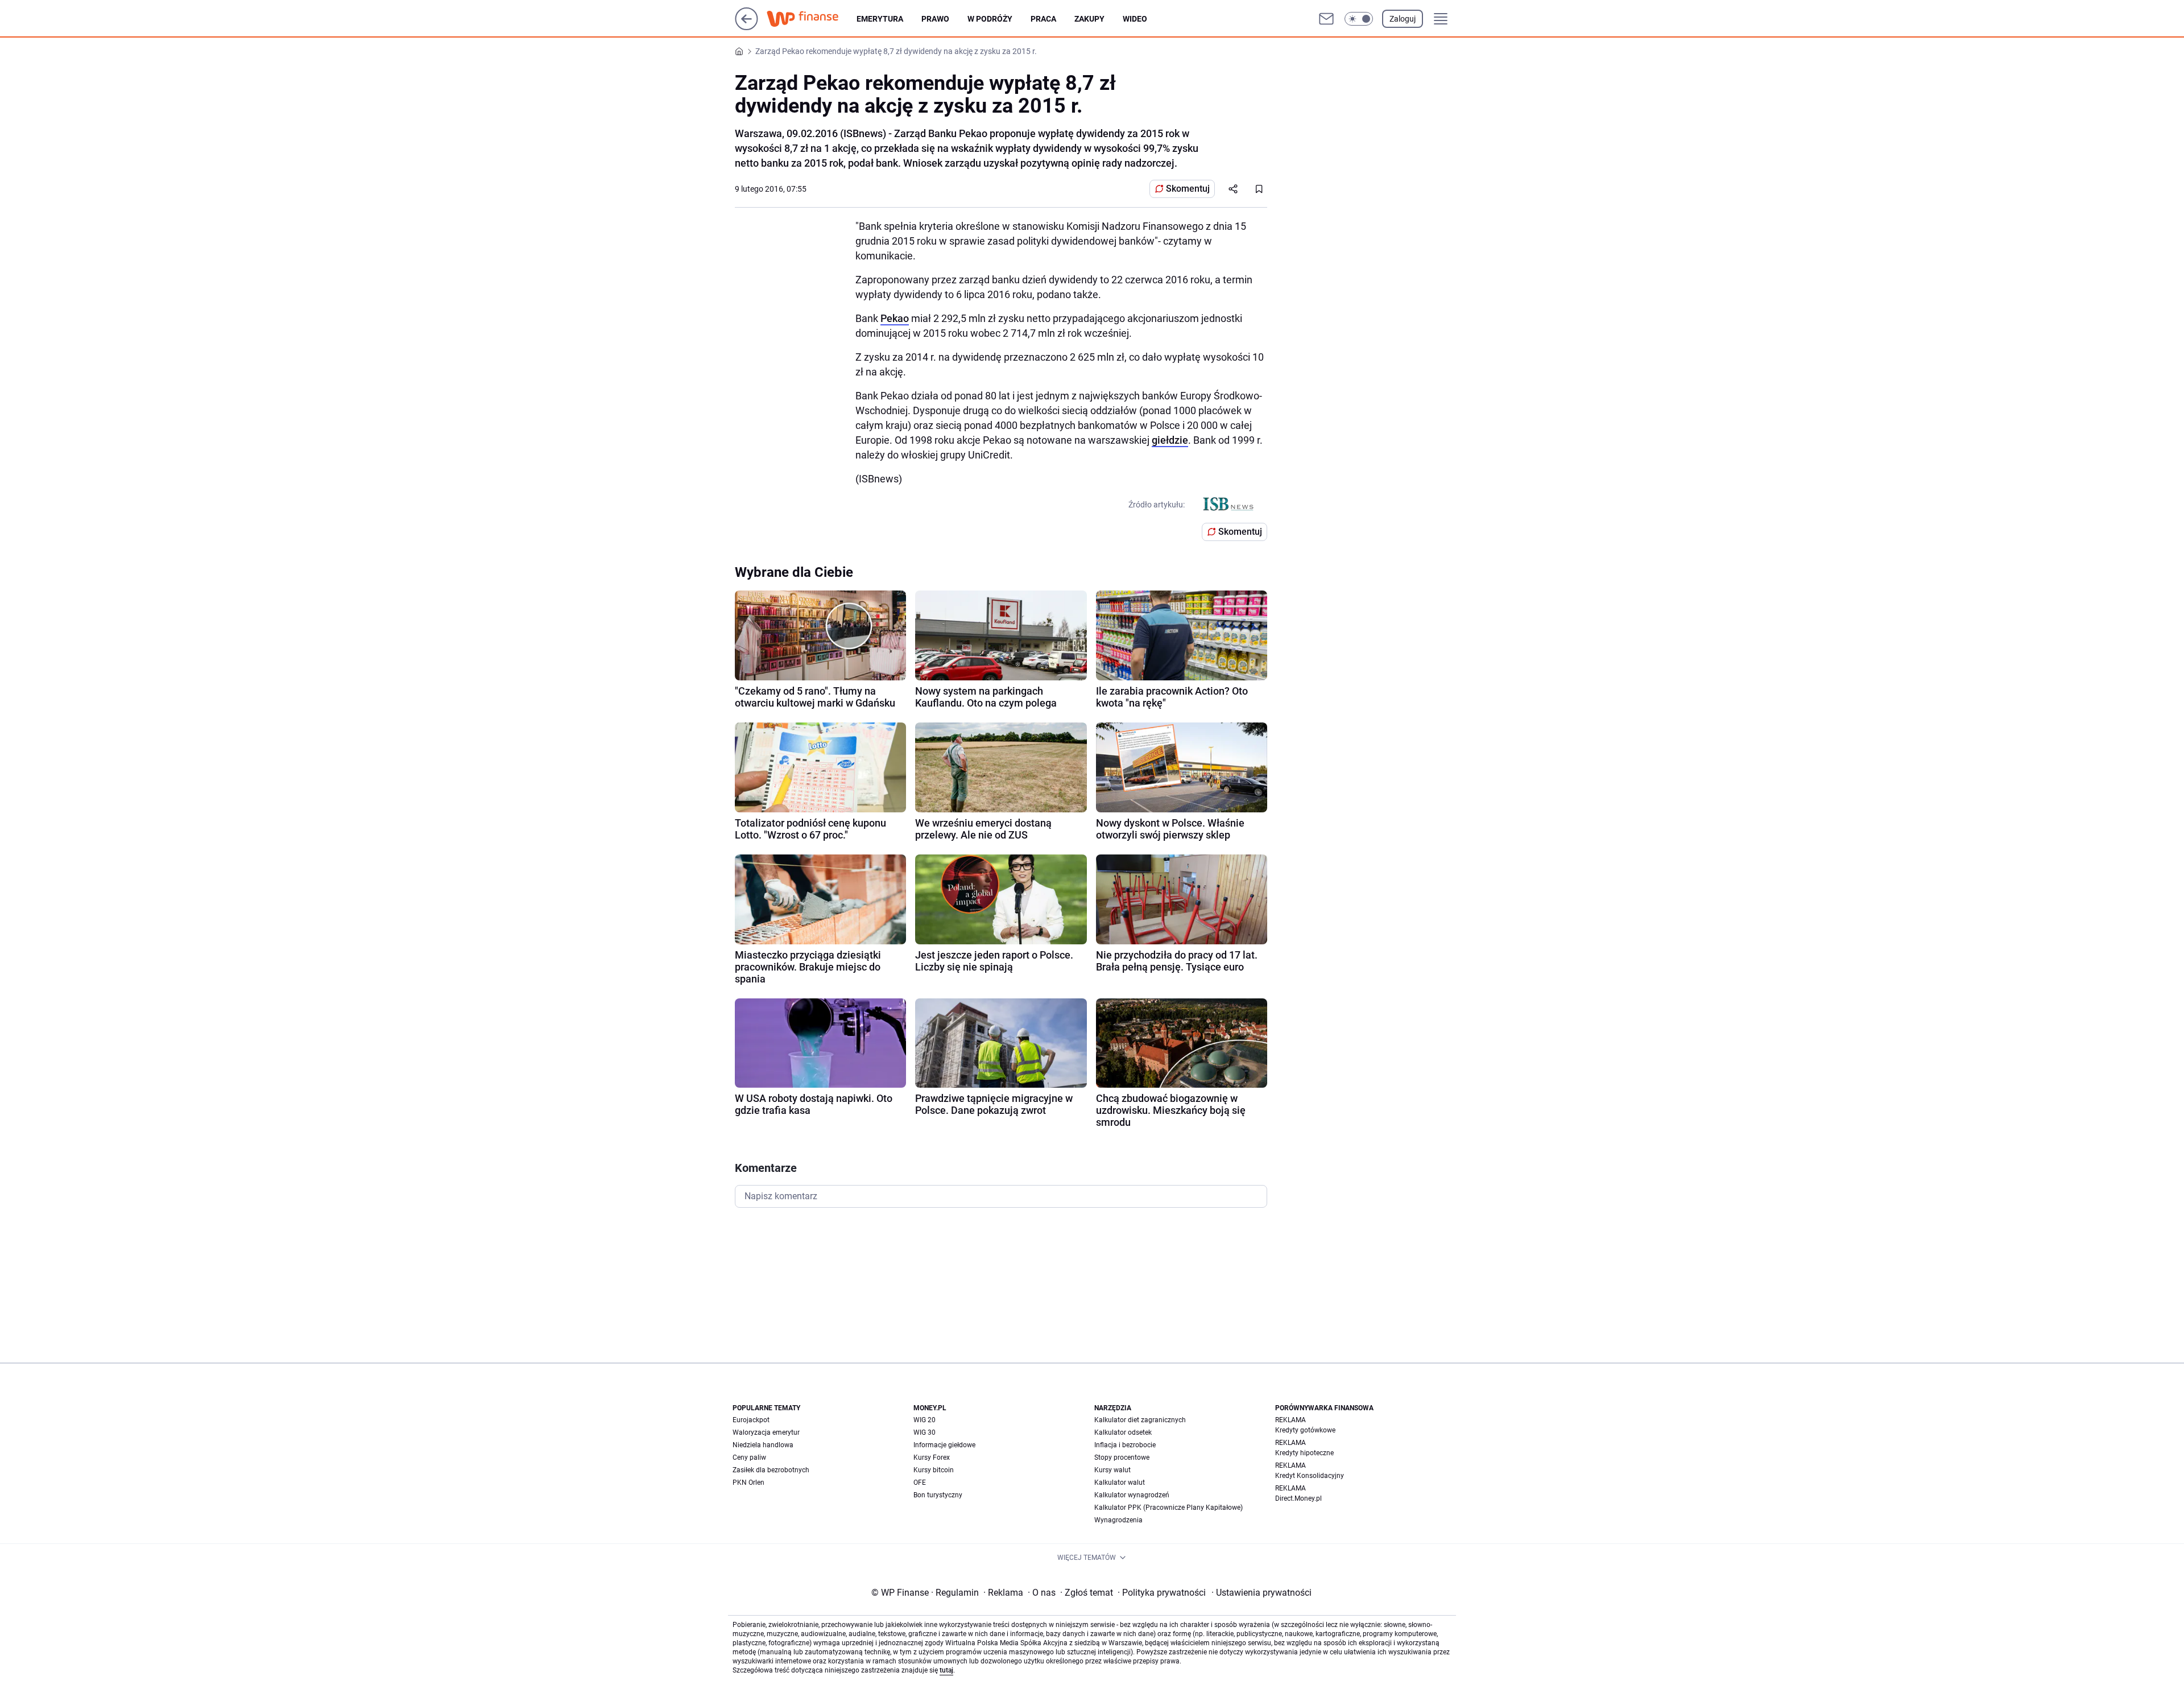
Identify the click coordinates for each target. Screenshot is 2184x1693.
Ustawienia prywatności (1261, 1593)
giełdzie (1170, 440)
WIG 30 (925, 1432)
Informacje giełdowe (944, 1445)
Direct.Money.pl (1298, 1498)
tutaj (946, 1670)
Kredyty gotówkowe (1305, 1430)
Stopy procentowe (1122, 1457)
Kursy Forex (932, 1457)
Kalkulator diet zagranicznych (1140, 1420)
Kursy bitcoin (934, 1470)
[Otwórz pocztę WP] (1326, 19)
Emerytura (880, 19)
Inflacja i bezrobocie (1125, 1445)
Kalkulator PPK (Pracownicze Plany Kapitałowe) (1168, 1508)
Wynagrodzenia (1118, 1520)
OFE (920, 1483)
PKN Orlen (748, 1483)
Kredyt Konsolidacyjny (1310, 1476)
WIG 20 (925, 1420)
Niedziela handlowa (763, 1445)
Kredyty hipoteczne (1304, 1453)
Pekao (895, 318)
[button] (1359, 19)
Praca (1043, 19)
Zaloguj (1403, 19)
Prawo (935, 19)
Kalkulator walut (1120, 1483)
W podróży (990, 19)
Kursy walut (1112, 1470)
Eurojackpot (751, 1420)
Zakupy (1089, 19)
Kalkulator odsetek (1123, 1432)
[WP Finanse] (812, 19)
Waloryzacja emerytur (766, 1432)
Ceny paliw (749, 1457)
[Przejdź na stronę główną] (746, 27)
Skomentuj (1188, 189)
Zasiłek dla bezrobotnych (771, 1470)
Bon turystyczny (938, 1495)
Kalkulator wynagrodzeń (1132, 1495)
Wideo (1135, 19)
